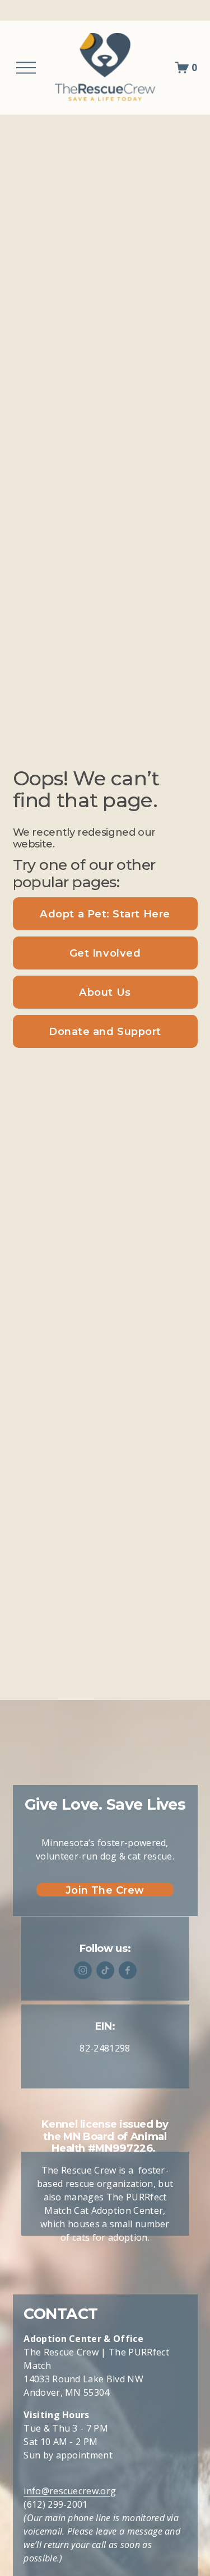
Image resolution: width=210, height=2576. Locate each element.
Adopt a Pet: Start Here (105, 914)
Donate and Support (105, 1031)
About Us (105, 992)
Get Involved (105, 953)
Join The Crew (105, 1890)
